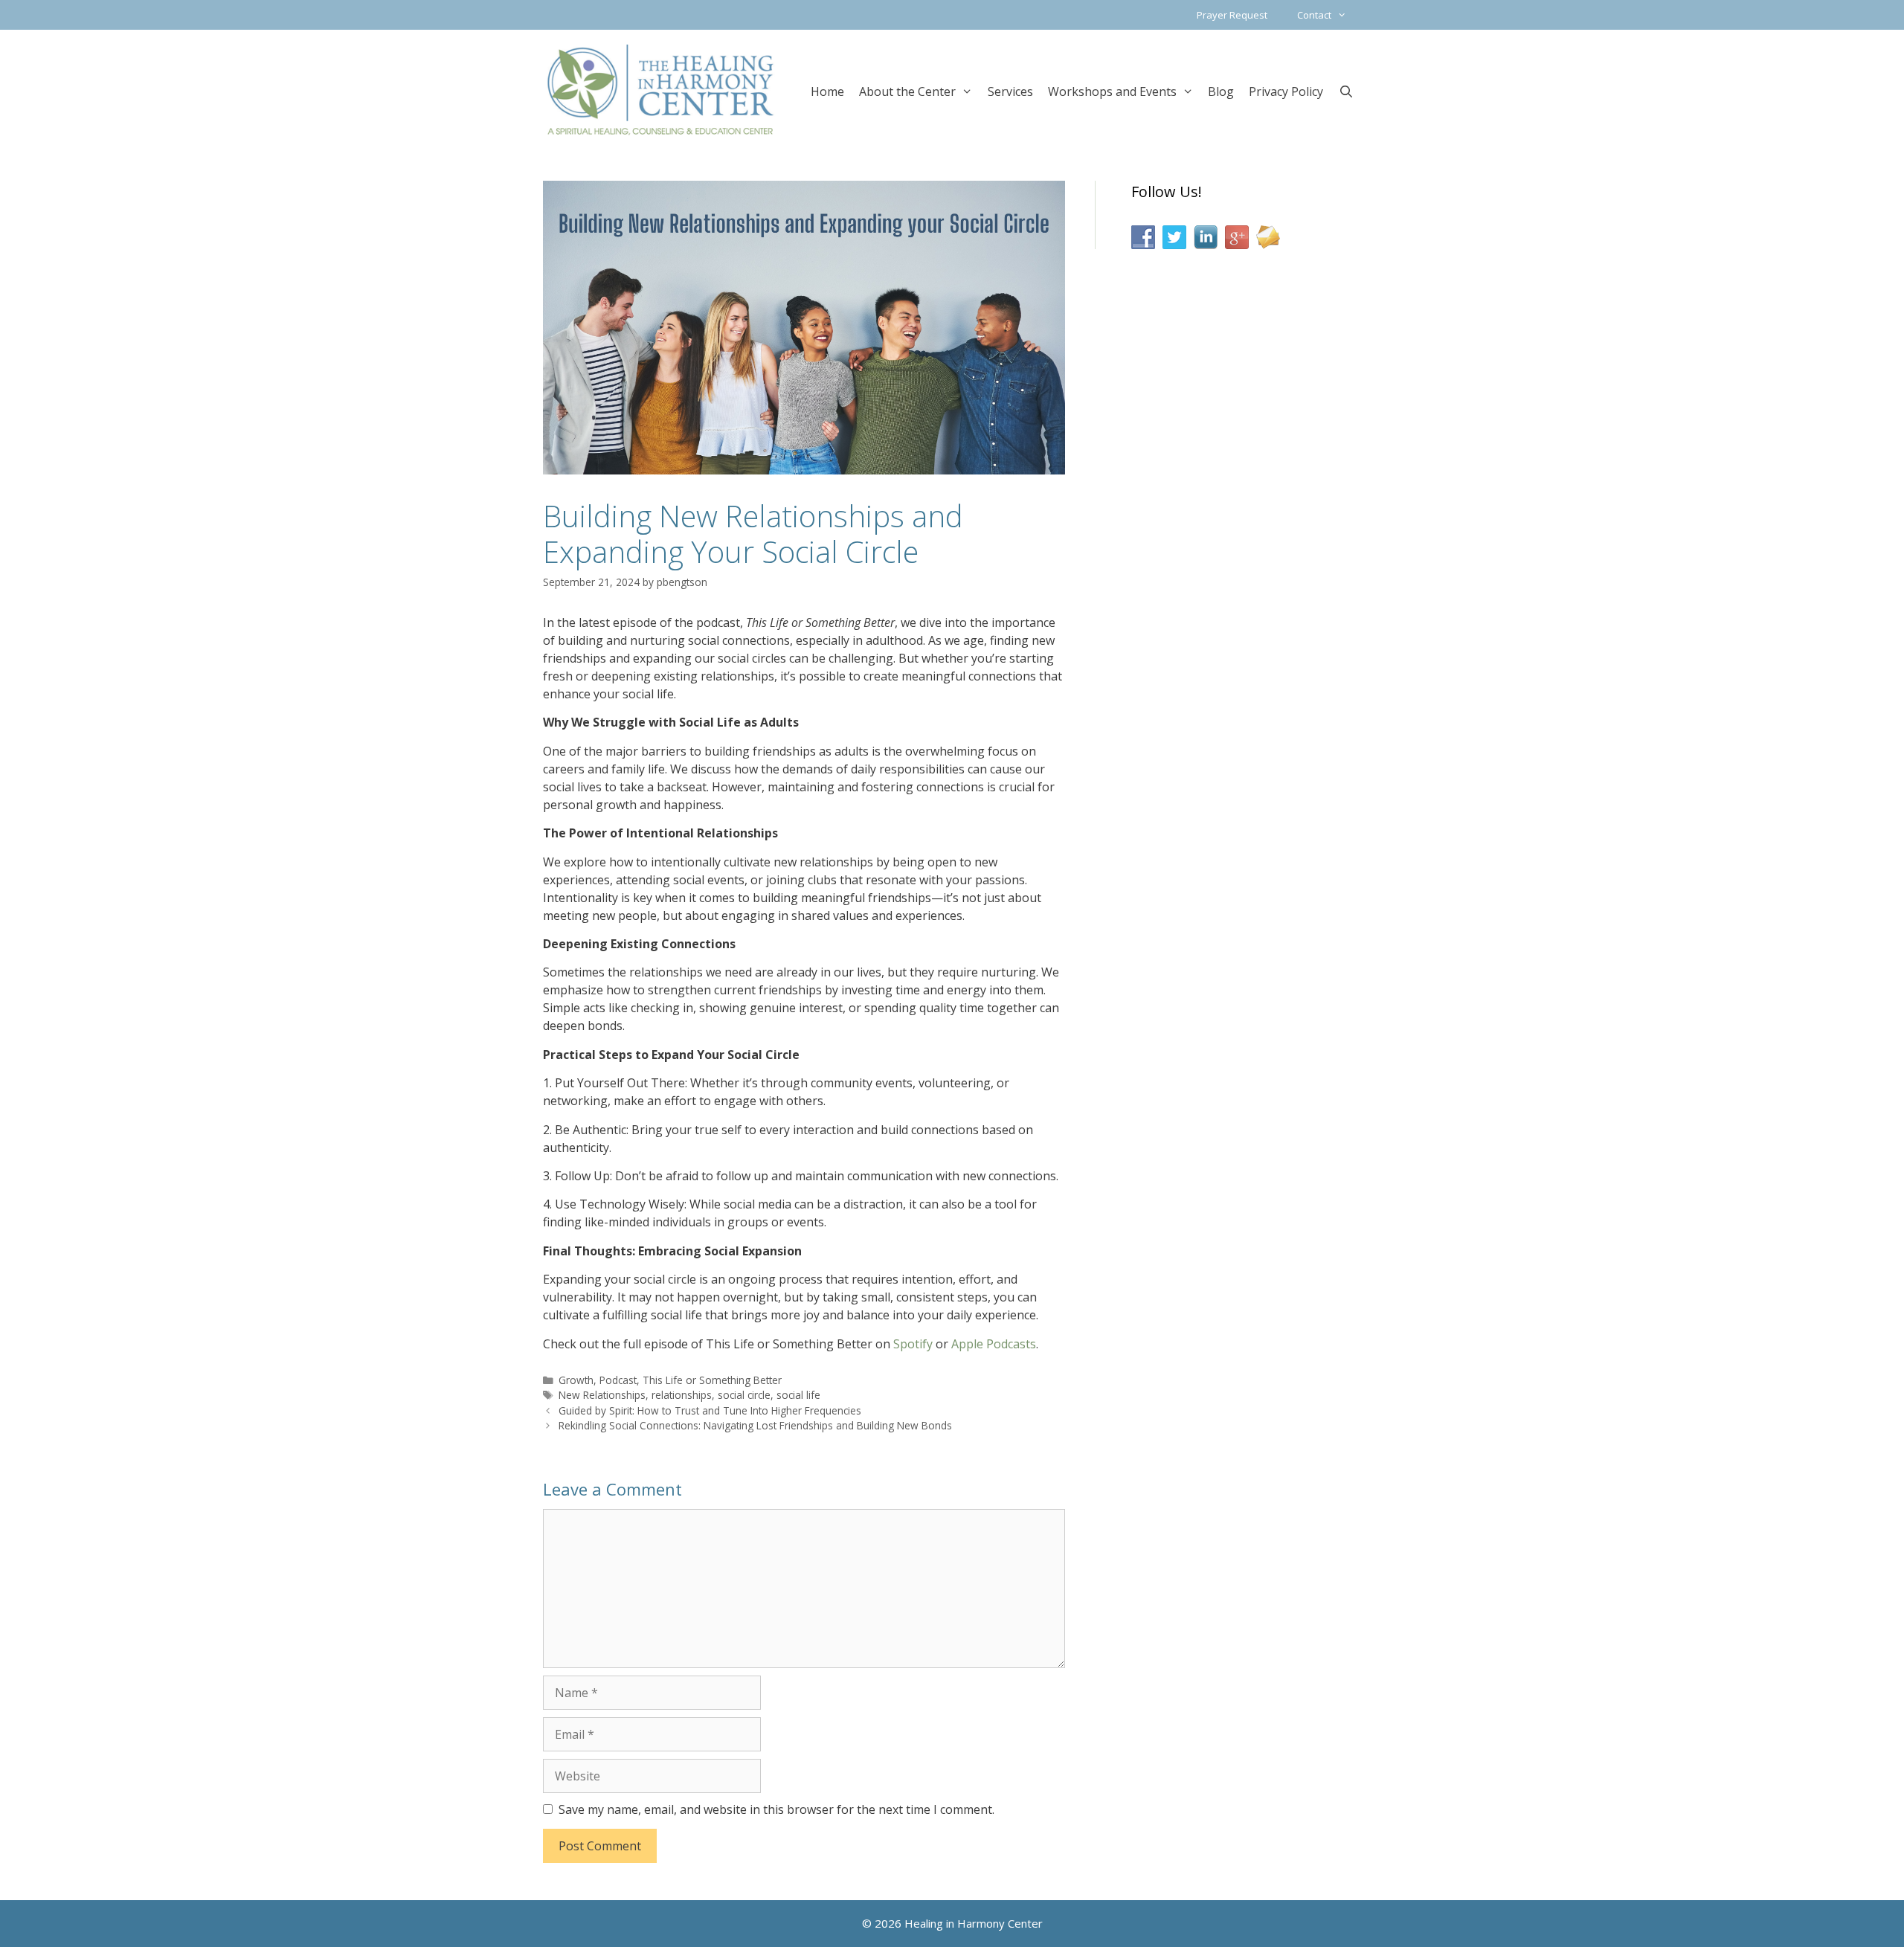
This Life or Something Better (712, 1380)
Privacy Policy (1286, 91)
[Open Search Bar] (1346, 90)
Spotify (913, 1344)
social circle (744, 1395)
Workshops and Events (1112, 91)
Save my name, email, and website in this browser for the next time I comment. (776, 1809)
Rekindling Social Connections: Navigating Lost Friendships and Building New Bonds (755, 1425)
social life (798, 1395)
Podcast (618, 1380)
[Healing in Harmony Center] (660, 89)
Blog (1221, 91)
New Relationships (602, 1395)
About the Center (907, 91)
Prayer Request (1232, 15)
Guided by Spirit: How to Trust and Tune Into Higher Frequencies (710, 1410)
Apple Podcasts (994, 1344)
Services (1010, 91)
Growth (576, 1380)
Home (827, 91)
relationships (682, 1395)
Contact (1314, 15)
